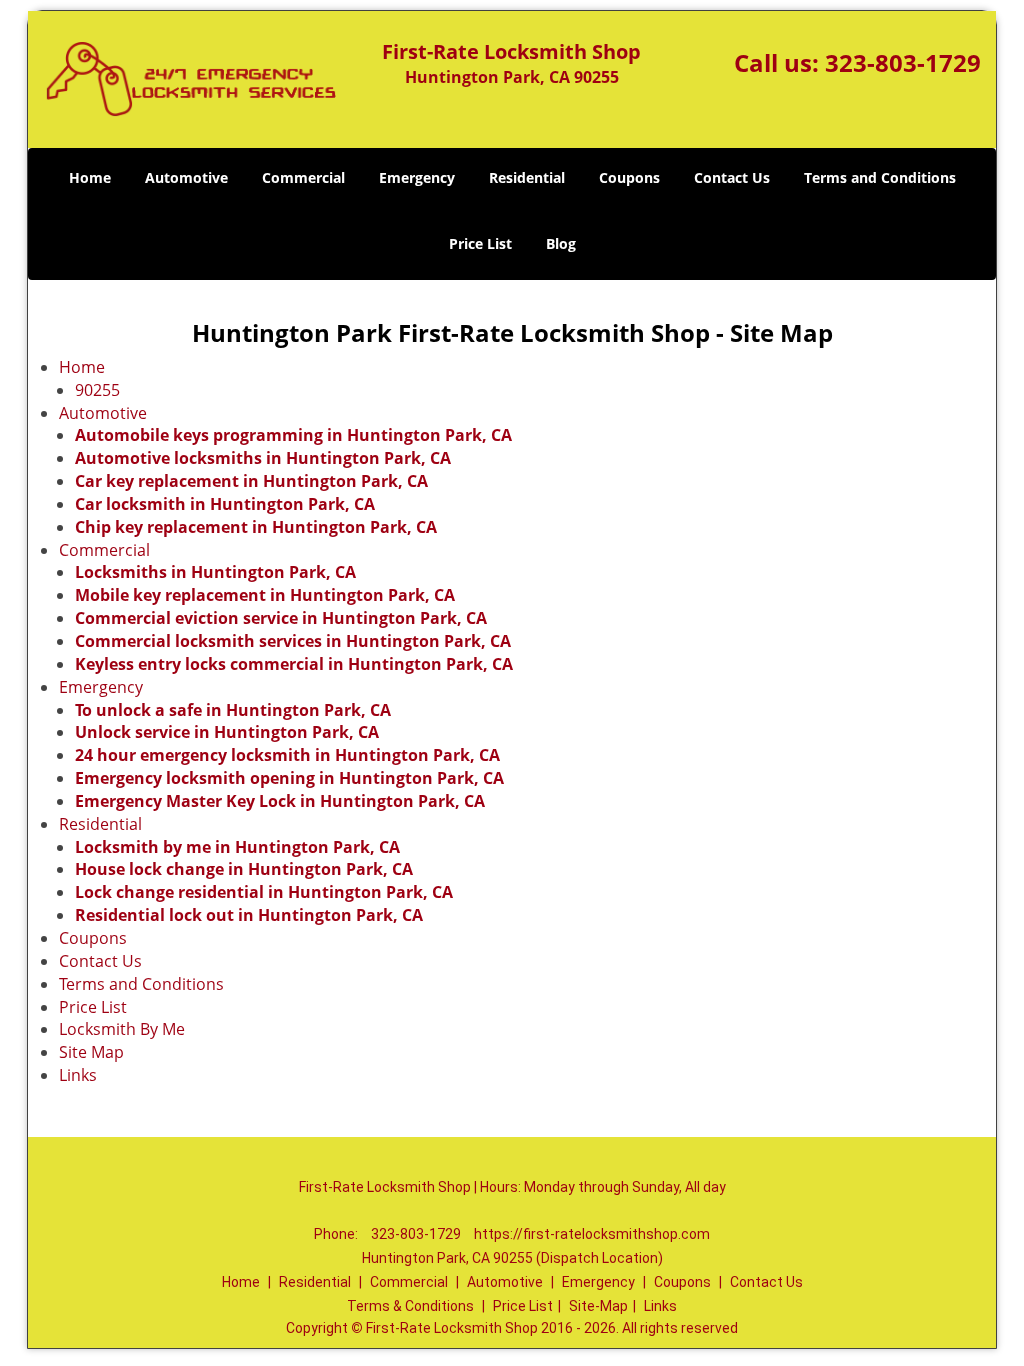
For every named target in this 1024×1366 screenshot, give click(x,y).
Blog (561, 243)
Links (78, 1075)
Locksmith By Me (122, 1029)
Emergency (417, 177)
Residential (527, 177)
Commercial (303, 177)
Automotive (186, 177)
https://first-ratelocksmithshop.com (592, 1234)
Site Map (91, 1052)
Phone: (337, 1234)
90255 (97, 390)
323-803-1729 (903, 62)
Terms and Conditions (880, 177)
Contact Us (732, 177)
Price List (480, 243)
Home (90, 177)
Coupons (629, 177)
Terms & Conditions (410, 1306)
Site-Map (598, 1306)
